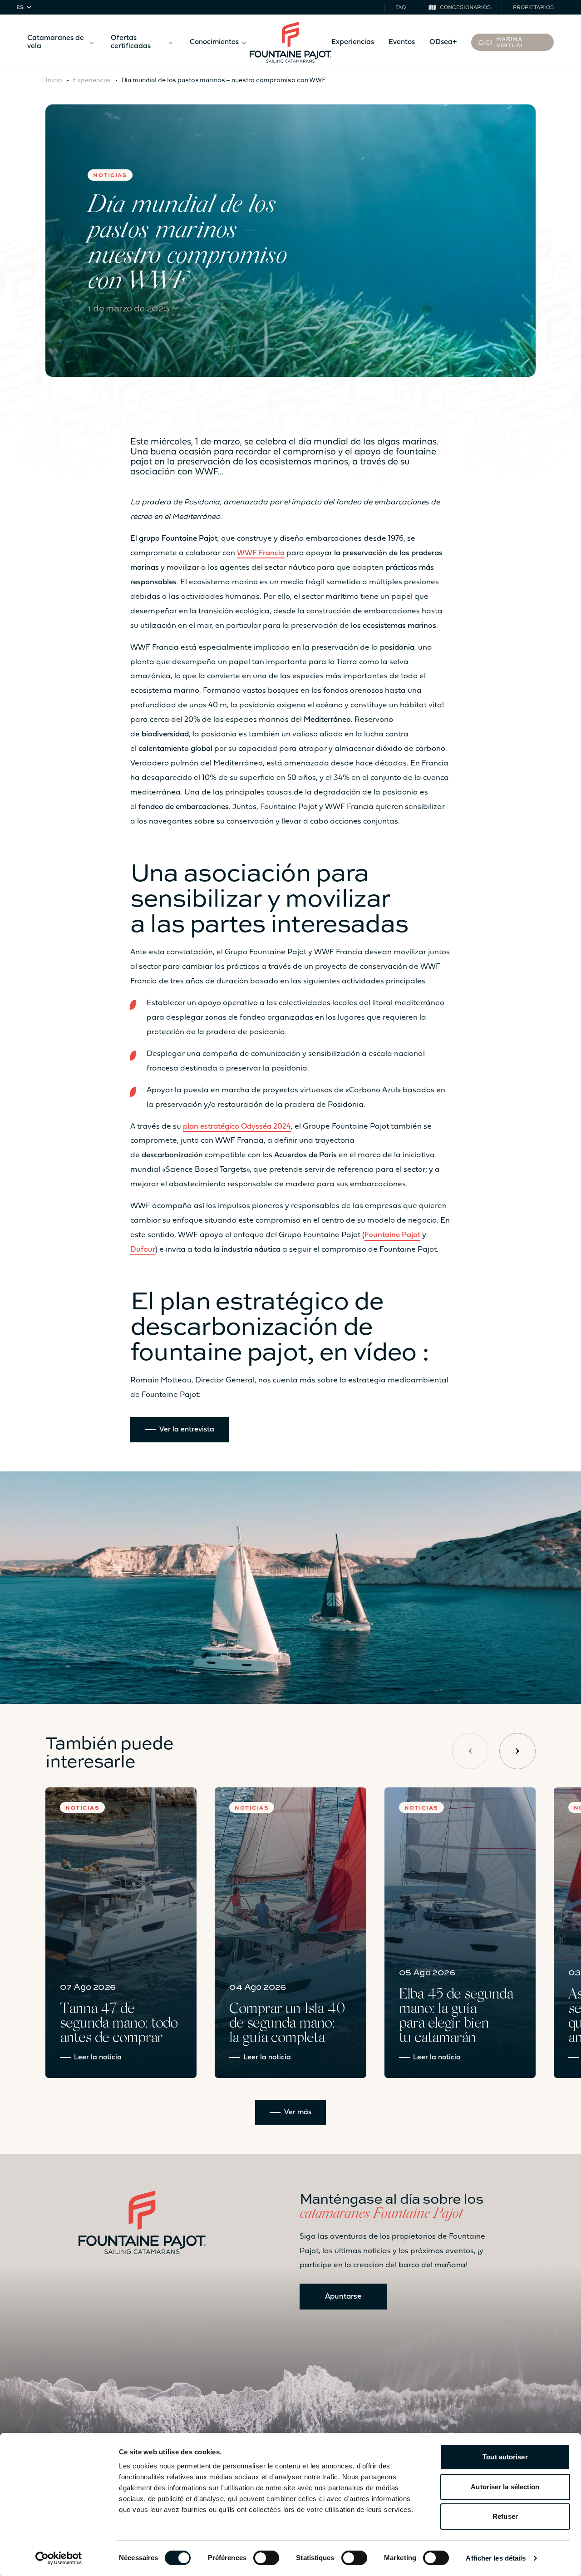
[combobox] (25, 7)
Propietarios (533, 7)
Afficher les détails (496, 2558)
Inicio (54, 79)
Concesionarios (465, 7)
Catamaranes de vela (56, 42)
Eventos (402, 42)
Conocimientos (214, 42)
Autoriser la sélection (505, 2487)
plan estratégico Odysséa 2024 (237, 1127)
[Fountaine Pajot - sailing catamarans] (290, 42)
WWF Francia (261, 553)
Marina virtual (510, 42)
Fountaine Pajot (392, 1235)
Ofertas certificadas (131, 42)
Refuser (505, 2516)
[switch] (266, 2558)
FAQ (401, 7)
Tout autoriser (505, 2457)
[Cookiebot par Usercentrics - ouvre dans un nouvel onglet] (59, 2558)
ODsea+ (443, 42)
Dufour (143, 1250)
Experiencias (353, 42)
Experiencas (92, 79)
